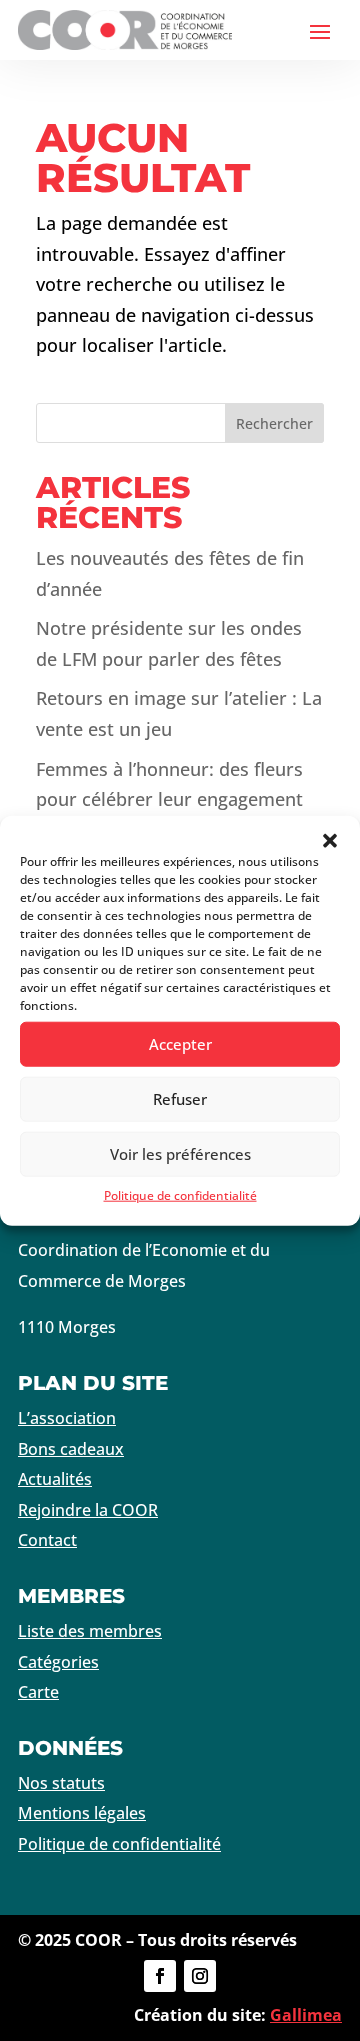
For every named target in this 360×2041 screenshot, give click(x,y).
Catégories (58, 1662)
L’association (67, 1418)
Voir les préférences (180, 1154)
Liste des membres (90, 1631)
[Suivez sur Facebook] (160, 1976)
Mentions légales (82, 1813)
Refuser (180, 1099)
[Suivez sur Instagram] (200, 1976)
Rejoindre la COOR (88, 1510)
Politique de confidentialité (180, 1194)
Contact (47, 1540)
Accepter (180, 1044)
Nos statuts (61, 1783)
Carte (38, 1692)
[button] (330, 840)
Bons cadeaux (71, 1449)
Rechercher (274, 423)
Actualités (55, 1479)
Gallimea (306, 2015)
